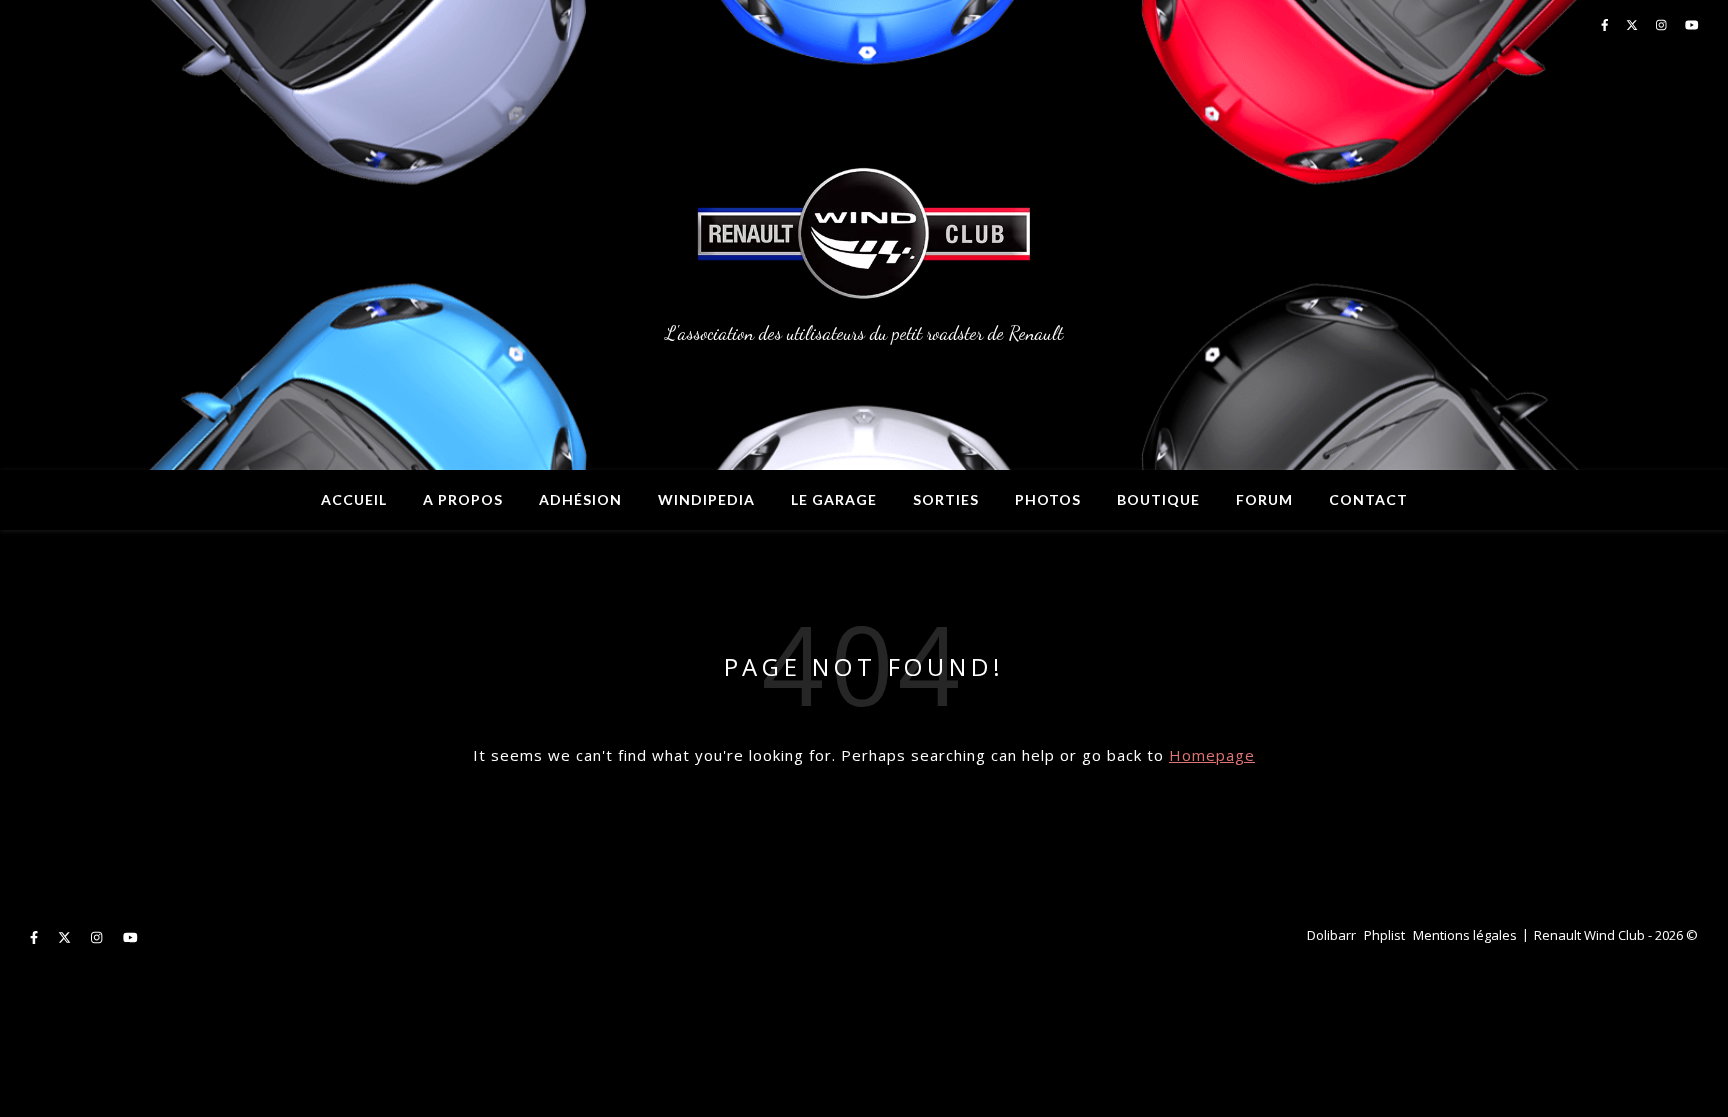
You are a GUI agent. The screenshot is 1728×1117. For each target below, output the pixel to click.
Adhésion (580, 499)
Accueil (354, 499)
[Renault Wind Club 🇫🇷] (864, 235)
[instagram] (98, 937)
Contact (1368, 499)
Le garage (834, 499)
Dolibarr (1331, 935)
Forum (1264, 499)
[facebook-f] (35, 937)
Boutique (1158, 499)
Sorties (946, 499)
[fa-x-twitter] (66, 937)
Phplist (1384, 935)
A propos (463, 499)
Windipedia (706, 499)
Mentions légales (1465, 935)
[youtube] (130, 937)
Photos (1048, 499)
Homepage (1212, 755)
